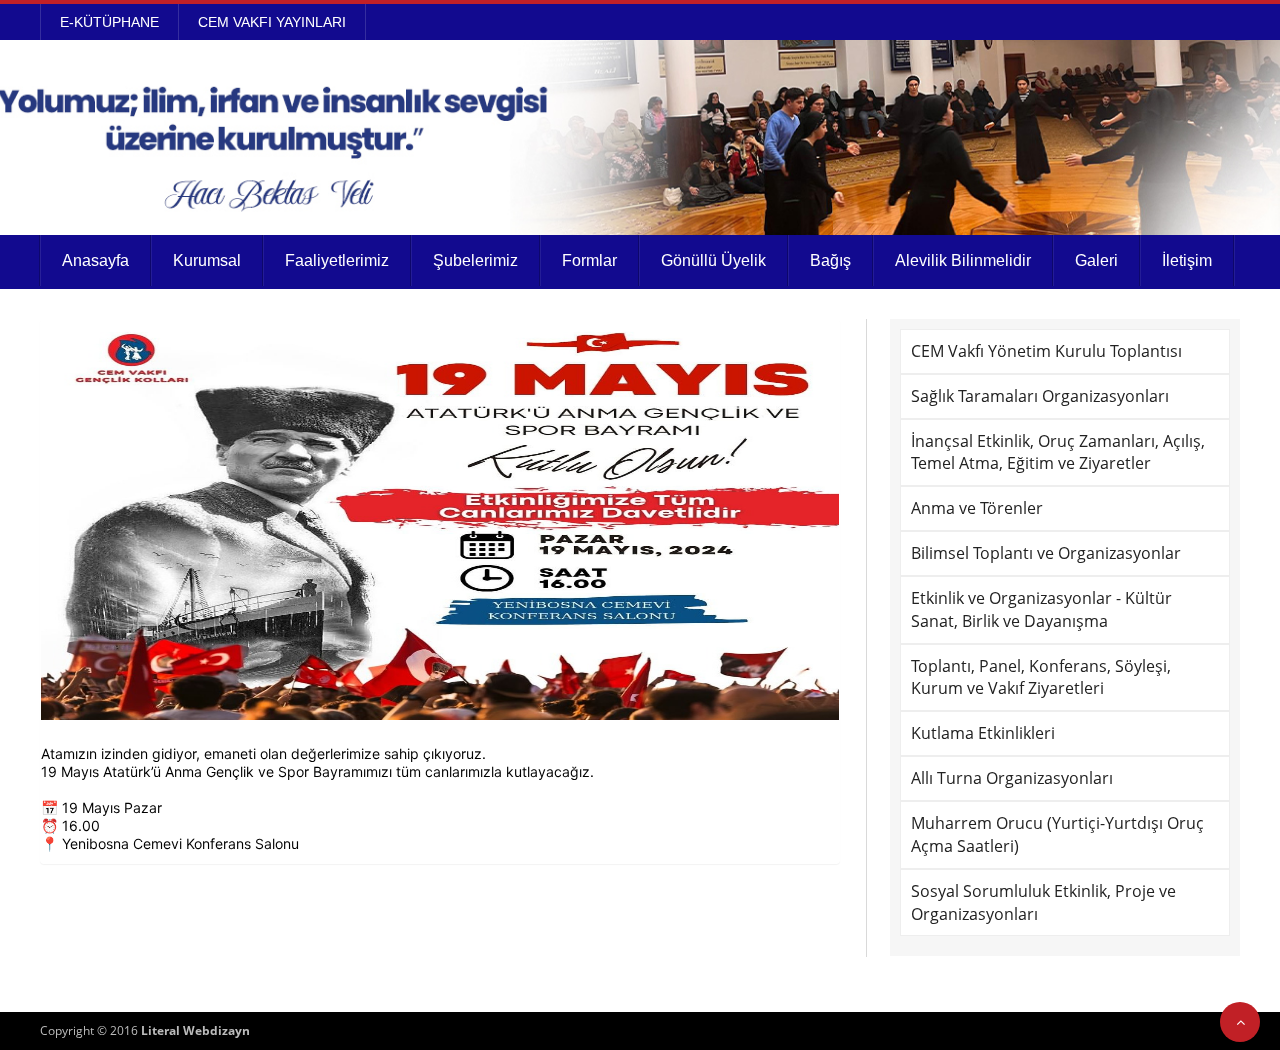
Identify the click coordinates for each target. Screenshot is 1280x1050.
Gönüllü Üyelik (713, 260)
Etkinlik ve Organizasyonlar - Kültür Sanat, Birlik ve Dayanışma (1041, 609)
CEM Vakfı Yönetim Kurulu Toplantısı (1046, 351)
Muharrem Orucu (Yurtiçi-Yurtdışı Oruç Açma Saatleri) (1057, 834)
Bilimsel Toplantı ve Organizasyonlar (1046, 553)
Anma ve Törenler (977, 508)
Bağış (830, 260)
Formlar (589, 260)
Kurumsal (207, 260)
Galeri (1096, 260)
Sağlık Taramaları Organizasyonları (1040, 396)
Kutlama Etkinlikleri (983, 733)
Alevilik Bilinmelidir (963, 260)
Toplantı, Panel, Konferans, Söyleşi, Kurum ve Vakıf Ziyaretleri (1041, 677)
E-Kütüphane (109, 22)
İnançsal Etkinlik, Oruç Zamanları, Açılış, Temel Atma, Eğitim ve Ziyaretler (1058, 452)
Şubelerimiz (475, 260)
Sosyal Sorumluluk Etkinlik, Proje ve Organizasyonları (1043, 902)
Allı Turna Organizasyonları (1012, 778)
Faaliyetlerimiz (337, 260)
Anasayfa (95, 260)
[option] (440, 520)
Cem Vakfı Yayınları (272, 22)
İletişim (1187, 260)
